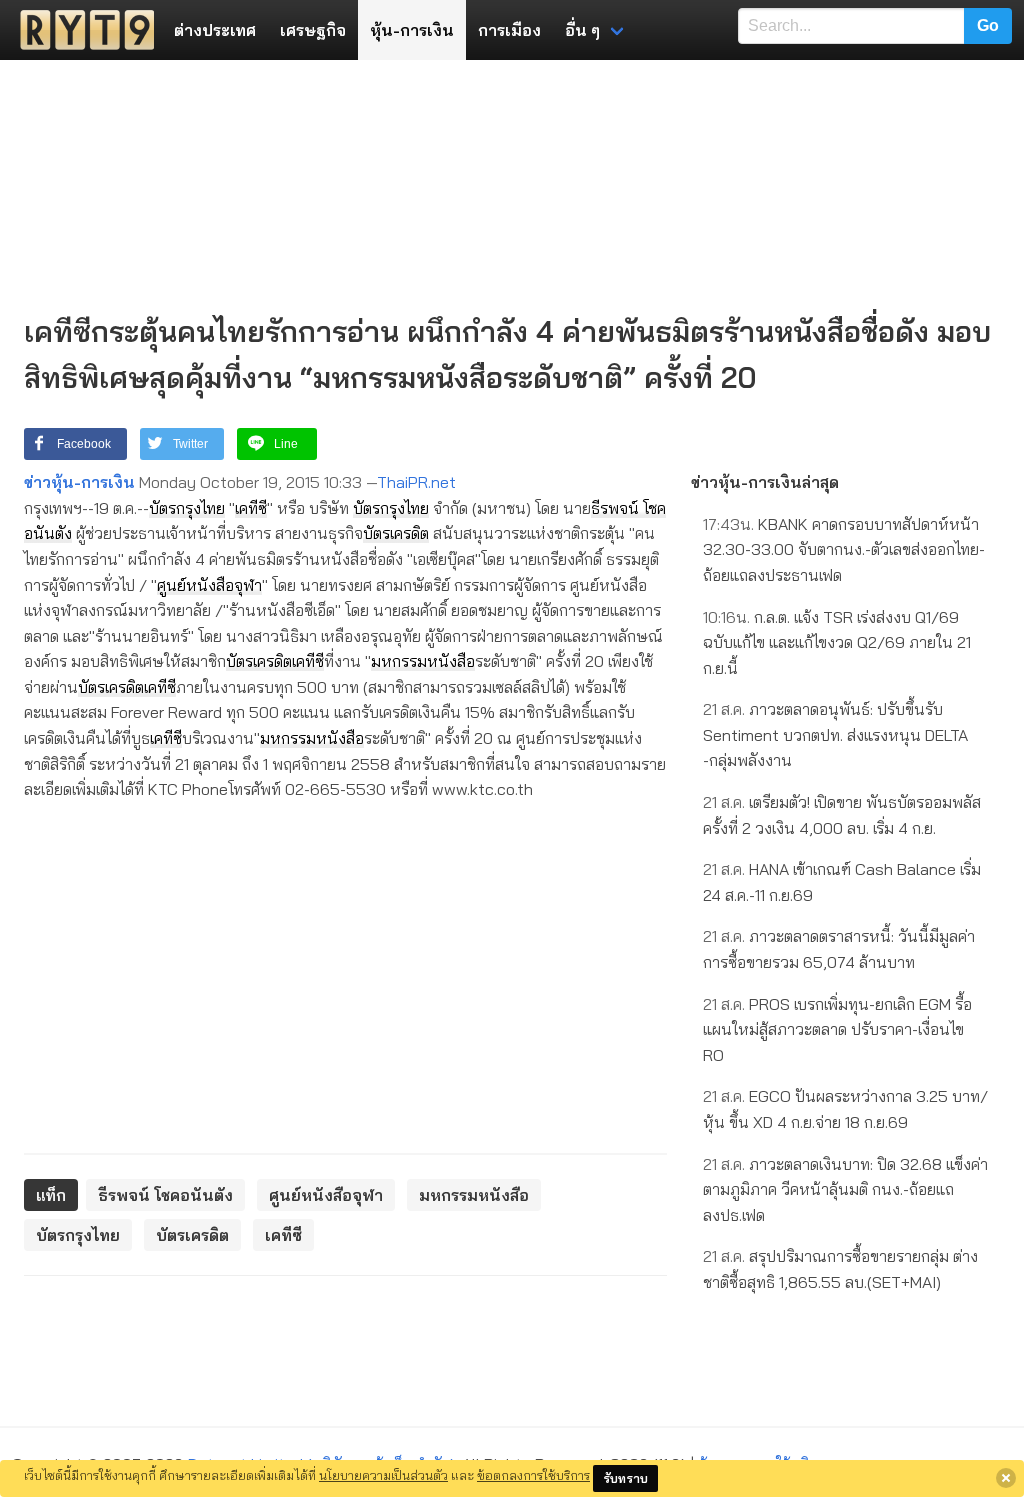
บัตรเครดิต (396, 533)
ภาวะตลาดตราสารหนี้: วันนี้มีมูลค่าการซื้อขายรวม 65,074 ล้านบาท (839, 949)
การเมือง (509, 30)
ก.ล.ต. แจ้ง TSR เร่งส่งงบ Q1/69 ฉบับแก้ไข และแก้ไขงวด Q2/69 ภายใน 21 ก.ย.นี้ (837, 642)
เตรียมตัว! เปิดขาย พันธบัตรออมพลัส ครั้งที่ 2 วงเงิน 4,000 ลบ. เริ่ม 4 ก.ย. (842, 815)
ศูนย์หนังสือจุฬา (209, 585)
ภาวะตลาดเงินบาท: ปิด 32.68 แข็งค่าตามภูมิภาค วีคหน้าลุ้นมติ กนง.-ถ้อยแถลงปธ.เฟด (845, 1189)
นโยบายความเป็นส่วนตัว (383, 1475)
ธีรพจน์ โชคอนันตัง (165, 1195)
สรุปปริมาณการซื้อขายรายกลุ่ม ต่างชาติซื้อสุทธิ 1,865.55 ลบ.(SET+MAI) (840, 1269)
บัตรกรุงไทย (187, 508)
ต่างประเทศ (215, 30)
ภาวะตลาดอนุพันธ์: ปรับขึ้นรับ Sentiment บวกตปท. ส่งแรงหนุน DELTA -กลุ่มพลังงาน (835, 734)
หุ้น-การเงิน (412, 30)
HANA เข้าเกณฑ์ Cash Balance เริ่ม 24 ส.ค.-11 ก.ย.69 (842, 882)
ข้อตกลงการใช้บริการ (533, 1475)
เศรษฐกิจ (313, 30)
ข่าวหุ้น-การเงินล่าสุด (765, 482)
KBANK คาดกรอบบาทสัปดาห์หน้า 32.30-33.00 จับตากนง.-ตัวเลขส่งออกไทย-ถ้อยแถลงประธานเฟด (844, 549)
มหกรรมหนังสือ (423, 661)
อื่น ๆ (582, 30)
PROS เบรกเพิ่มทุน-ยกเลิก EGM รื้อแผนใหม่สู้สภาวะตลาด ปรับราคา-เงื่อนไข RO (837, 1029)
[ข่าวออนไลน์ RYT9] (81, 30)
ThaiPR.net (416, 482)
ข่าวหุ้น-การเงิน (79, 482)
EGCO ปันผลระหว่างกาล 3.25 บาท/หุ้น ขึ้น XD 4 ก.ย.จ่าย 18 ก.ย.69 (845, 1109)
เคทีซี (251, 508)
